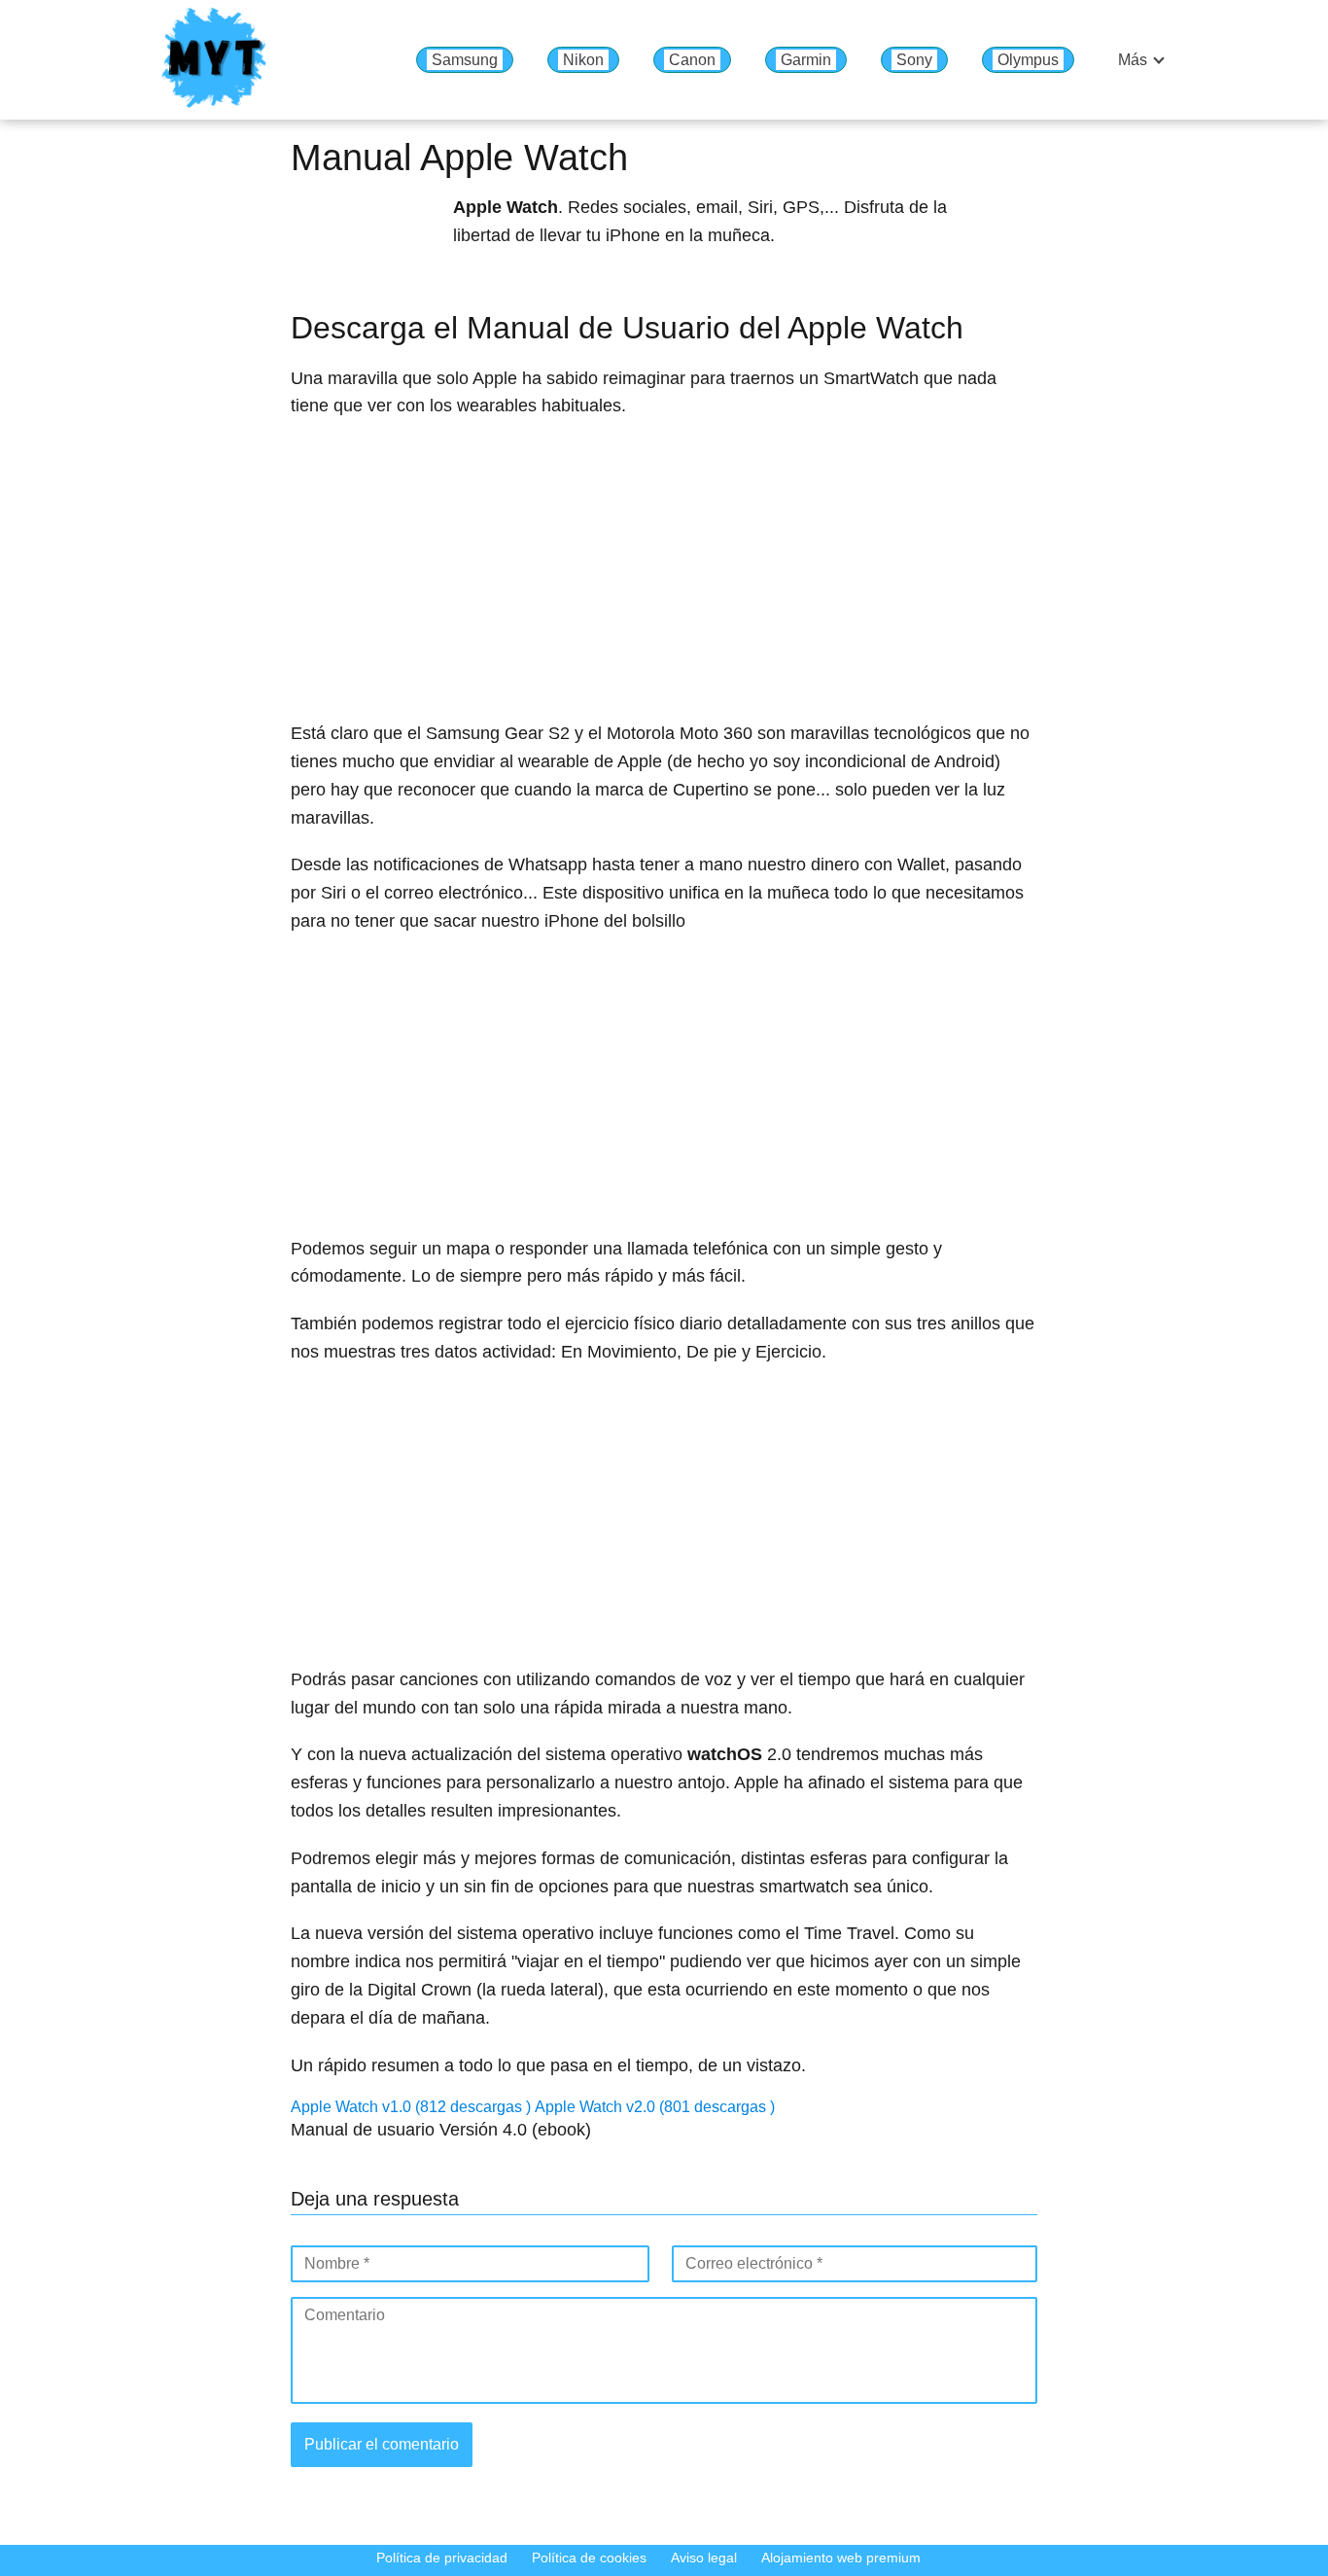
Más (1133, 60)
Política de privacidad (442, 2558)
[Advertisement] (664, 576)
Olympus (1028, 60)
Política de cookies (589, 2558)
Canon (692, 60)
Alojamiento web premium (841, 2558)
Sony (914, 60)
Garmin (806, 60)
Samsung (465, 60)
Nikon (583, 60)
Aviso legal (704, 2558)
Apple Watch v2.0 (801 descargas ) (655, 2107)
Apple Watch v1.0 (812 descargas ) (413, 2107)
